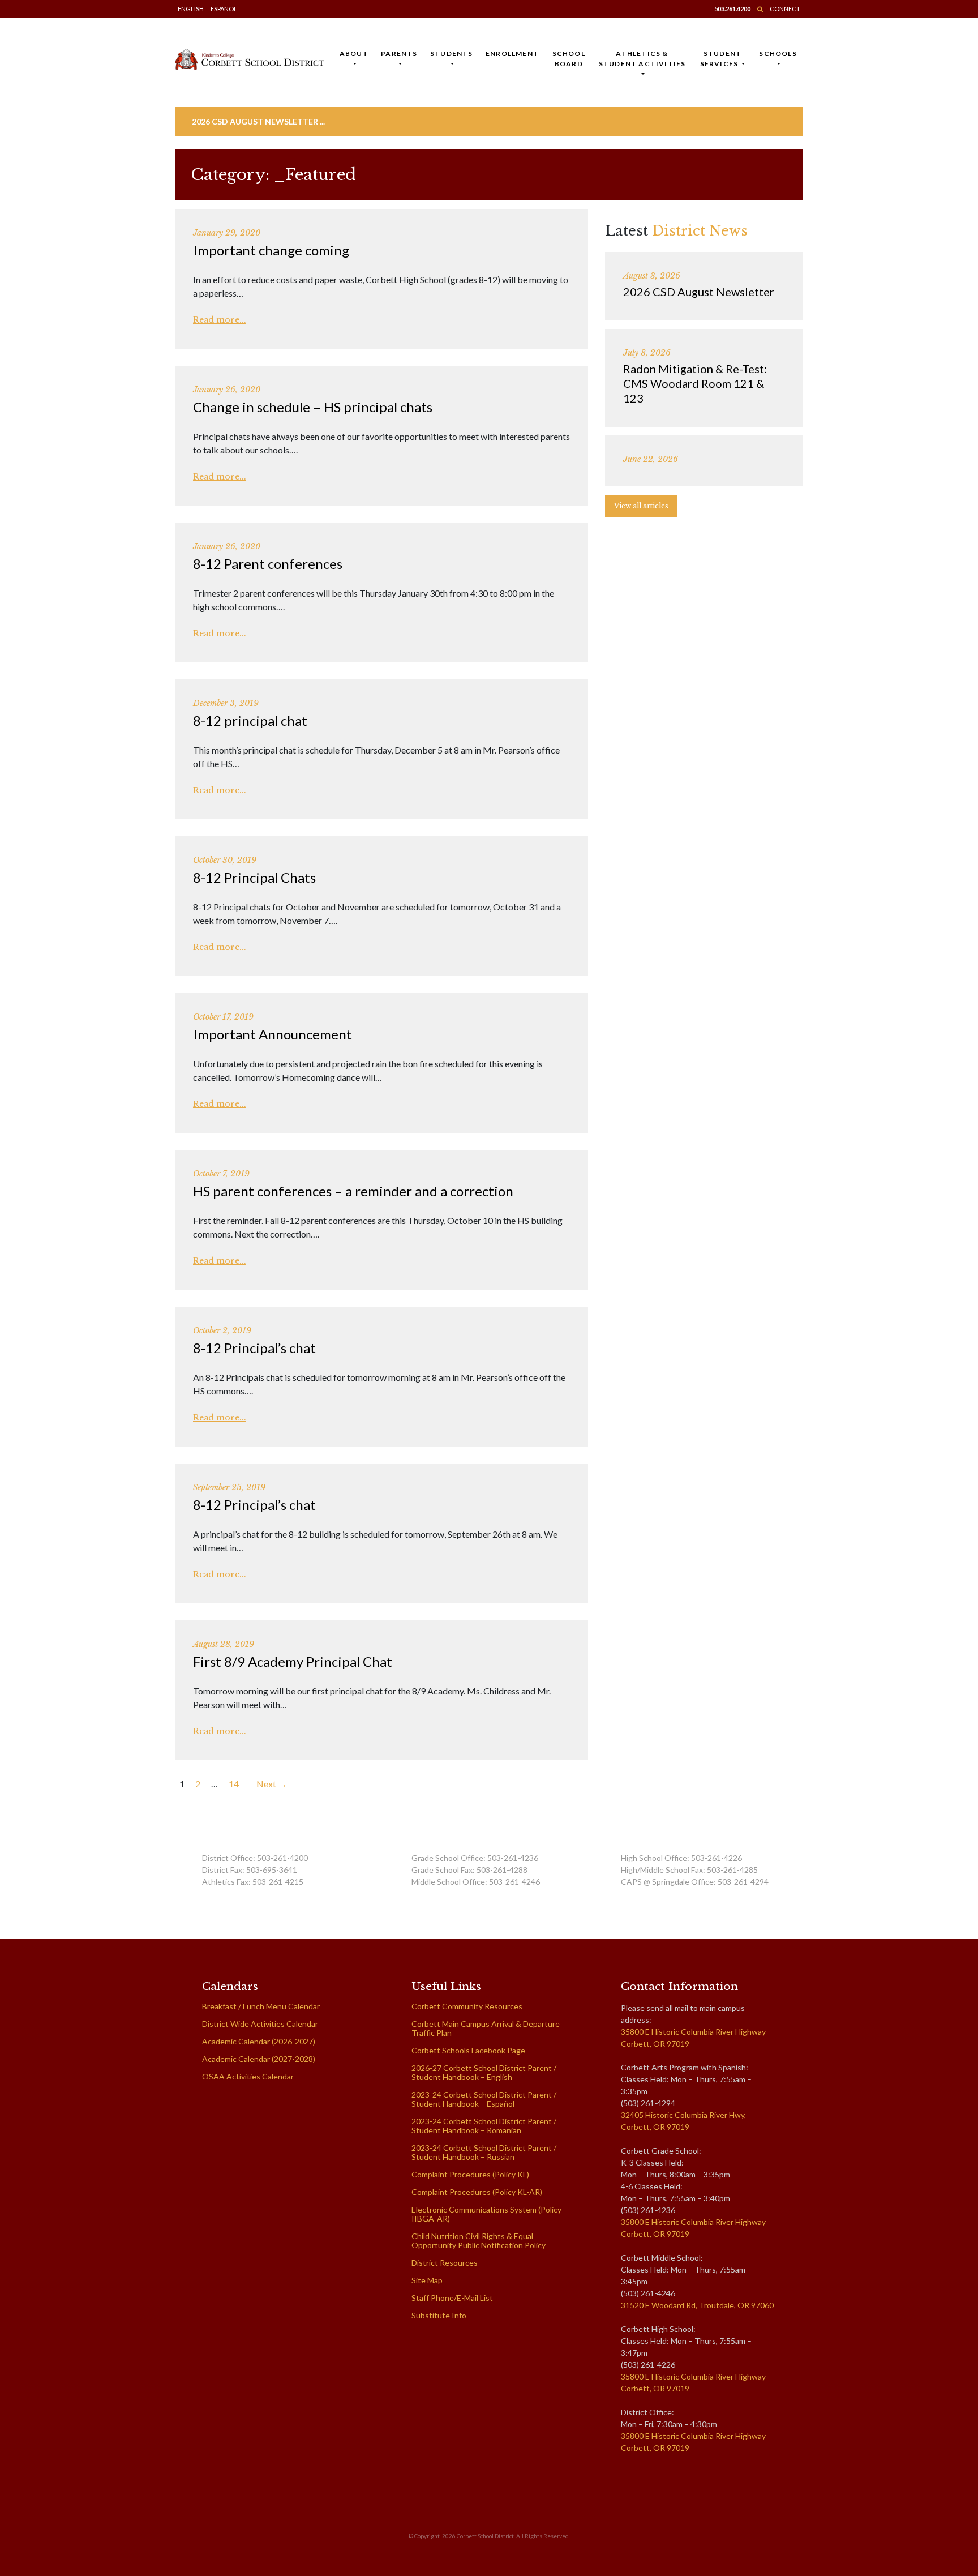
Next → (272, 1784)
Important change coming (271, 250)
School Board (569, 59)
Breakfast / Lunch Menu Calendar (261, 2006)
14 (234, 1784)
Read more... (220, 320)
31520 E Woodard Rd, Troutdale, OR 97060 (697, 2305)
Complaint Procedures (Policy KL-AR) (477, 2192)
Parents (399, 54)
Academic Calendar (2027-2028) (259, 2059)
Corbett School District (485, 2536)
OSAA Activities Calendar (248, 2076)
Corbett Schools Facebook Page (468, 2050)
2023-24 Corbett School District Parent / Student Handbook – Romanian (484, 2126)
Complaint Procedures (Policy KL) (470, 2174)
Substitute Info (439, 2315)
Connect (785, 9)
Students (452, 54)
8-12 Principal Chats (254, 877)
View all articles (641, 506)
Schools (778, 54)
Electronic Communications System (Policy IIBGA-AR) (486, 2214)
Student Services (721, 59)
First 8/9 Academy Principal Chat (293, 1661)
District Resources (445, 2263)
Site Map (427, 2280)
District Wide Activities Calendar (260, 2024)
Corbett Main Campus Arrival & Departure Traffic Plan (486, 2028)
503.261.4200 (732, 9)
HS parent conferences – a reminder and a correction (353, 1191)
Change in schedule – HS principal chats (313, 407)
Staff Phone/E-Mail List (452, 2298)
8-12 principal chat (250, 720)
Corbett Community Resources (467, 2006)
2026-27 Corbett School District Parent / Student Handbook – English (484, 2072)
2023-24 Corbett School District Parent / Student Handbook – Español (484, 2099)
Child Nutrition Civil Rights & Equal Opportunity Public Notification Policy (479, 2241)
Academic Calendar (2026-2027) (259, 2041)
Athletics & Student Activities (642, 59)
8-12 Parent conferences (268, 564)
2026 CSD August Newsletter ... (258, 121)
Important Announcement (273, 1034)
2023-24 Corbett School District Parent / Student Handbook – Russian (484, 2152)
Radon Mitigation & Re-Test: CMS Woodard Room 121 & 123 (695, 383)
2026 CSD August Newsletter (699, 292)
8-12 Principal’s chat (254, 1348)
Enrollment (512, 54)
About (354, 54)
